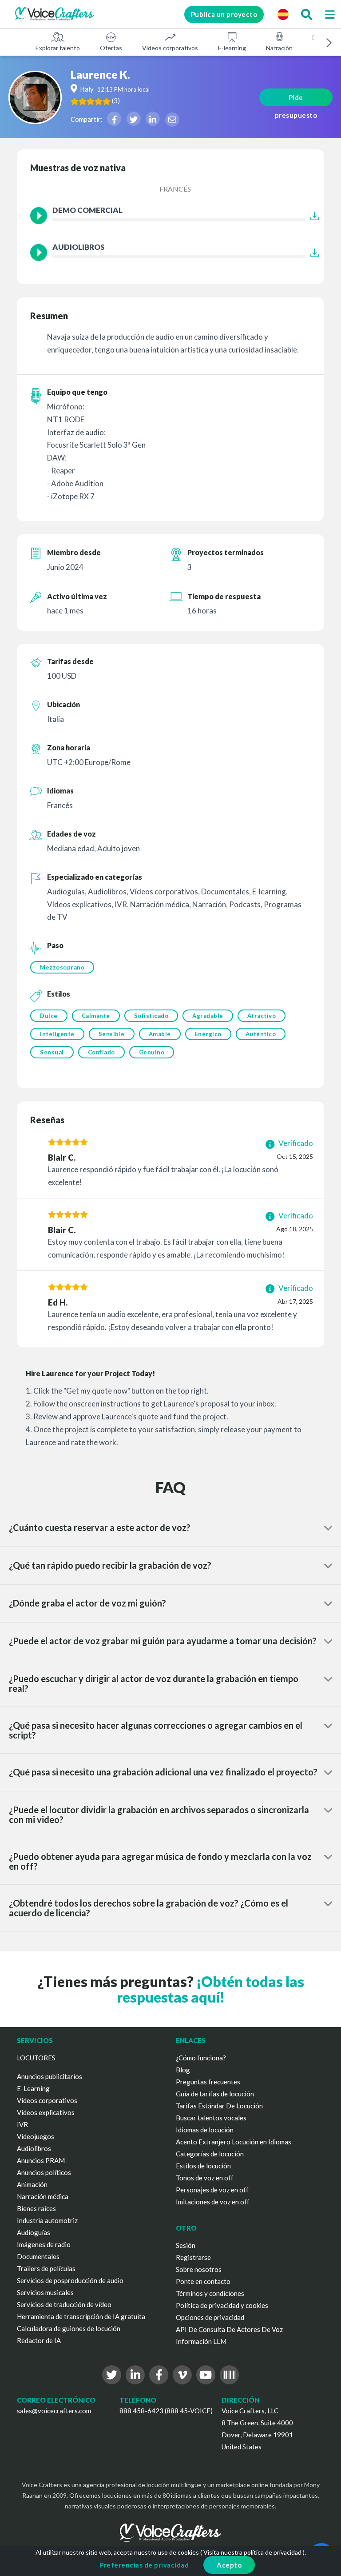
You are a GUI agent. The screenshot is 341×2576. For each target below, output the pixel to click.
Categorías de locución (210, 2154)
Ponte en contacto (203, 2281)
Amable (160, 1034)
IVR (22, 2124)
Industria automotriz (47, 2220)
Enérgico (208, 1034)
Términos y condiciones (210, 2293)
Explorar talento (58, 48)
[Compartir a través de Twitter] (134, 119)
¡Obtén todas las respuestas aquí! (210, 1989)
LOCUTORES (36, 2058)
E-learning (232, 48)
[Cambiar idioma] (283, 14)
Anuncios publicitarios (50, 2076)
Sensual (52, 1052)
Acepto (229, 2565)
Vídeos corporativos (170, 48)
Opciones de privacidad (210, 2317)
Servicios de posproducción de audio (70, 2280)
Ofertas (111, 48)
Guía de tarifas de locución (215, 2094)
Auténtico (261, 1034)
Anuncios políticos (44, 2172)
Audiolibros (34, 2148)
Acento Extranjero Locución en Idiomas (234, 2142)
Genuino (152, 1052)
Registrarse (193, 2257)
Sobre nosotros (199, 2269)
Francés (175, 189)
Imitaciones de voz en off (213, 2202)
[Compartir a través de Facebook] (114, 119)
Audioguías (34, 2232)
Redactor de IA (39, 2340)
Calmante (96, 1016)
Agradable (208, 1016)
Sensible (112, 1034)
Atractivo (262, 1016)
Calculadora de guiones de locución (69, 2328)
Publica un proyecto (224, 14)
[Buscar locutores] (306, 14)
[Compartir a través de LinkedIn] (153, 119)
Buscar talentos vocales (211, 2118)
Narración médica (43, 2196)
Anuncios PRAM (41, 2160)
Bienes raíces (36, 2208)
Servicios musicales (45, 2292)
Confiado (101, 1052)
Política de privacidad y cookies (222, 2305)
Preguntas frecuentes (208, 2082)
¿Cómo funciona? (201, 2058)
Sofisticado (151, 1016)
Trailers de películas (46, 2268)
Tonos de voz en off (205, 2178)
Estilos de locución (203, 2166)
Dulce (49, 1016)
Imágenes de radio (44, 2244)
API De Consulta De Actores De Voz (229, 2329)
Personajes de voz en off (212, 2190)
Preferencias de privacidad (144, 2565)
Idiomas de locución (205, 2130)
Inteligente (57, 1034)
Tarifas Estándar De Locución (219, 2106)
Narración (279, 48)
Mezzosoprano (62, 967)
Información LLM (201, 2341)
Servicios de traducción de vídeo (64, 2304)
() (116, 100)
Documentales (38, 2256)
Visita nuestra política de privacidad (252, 2552)
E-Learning (33, 2088)
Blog (183, 2070)
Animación (32, 2184)
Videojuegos (36, 2136)
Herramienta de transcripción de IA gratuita (81, 2316)
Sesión (186, 2245)
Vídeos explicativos (46, 2112)
